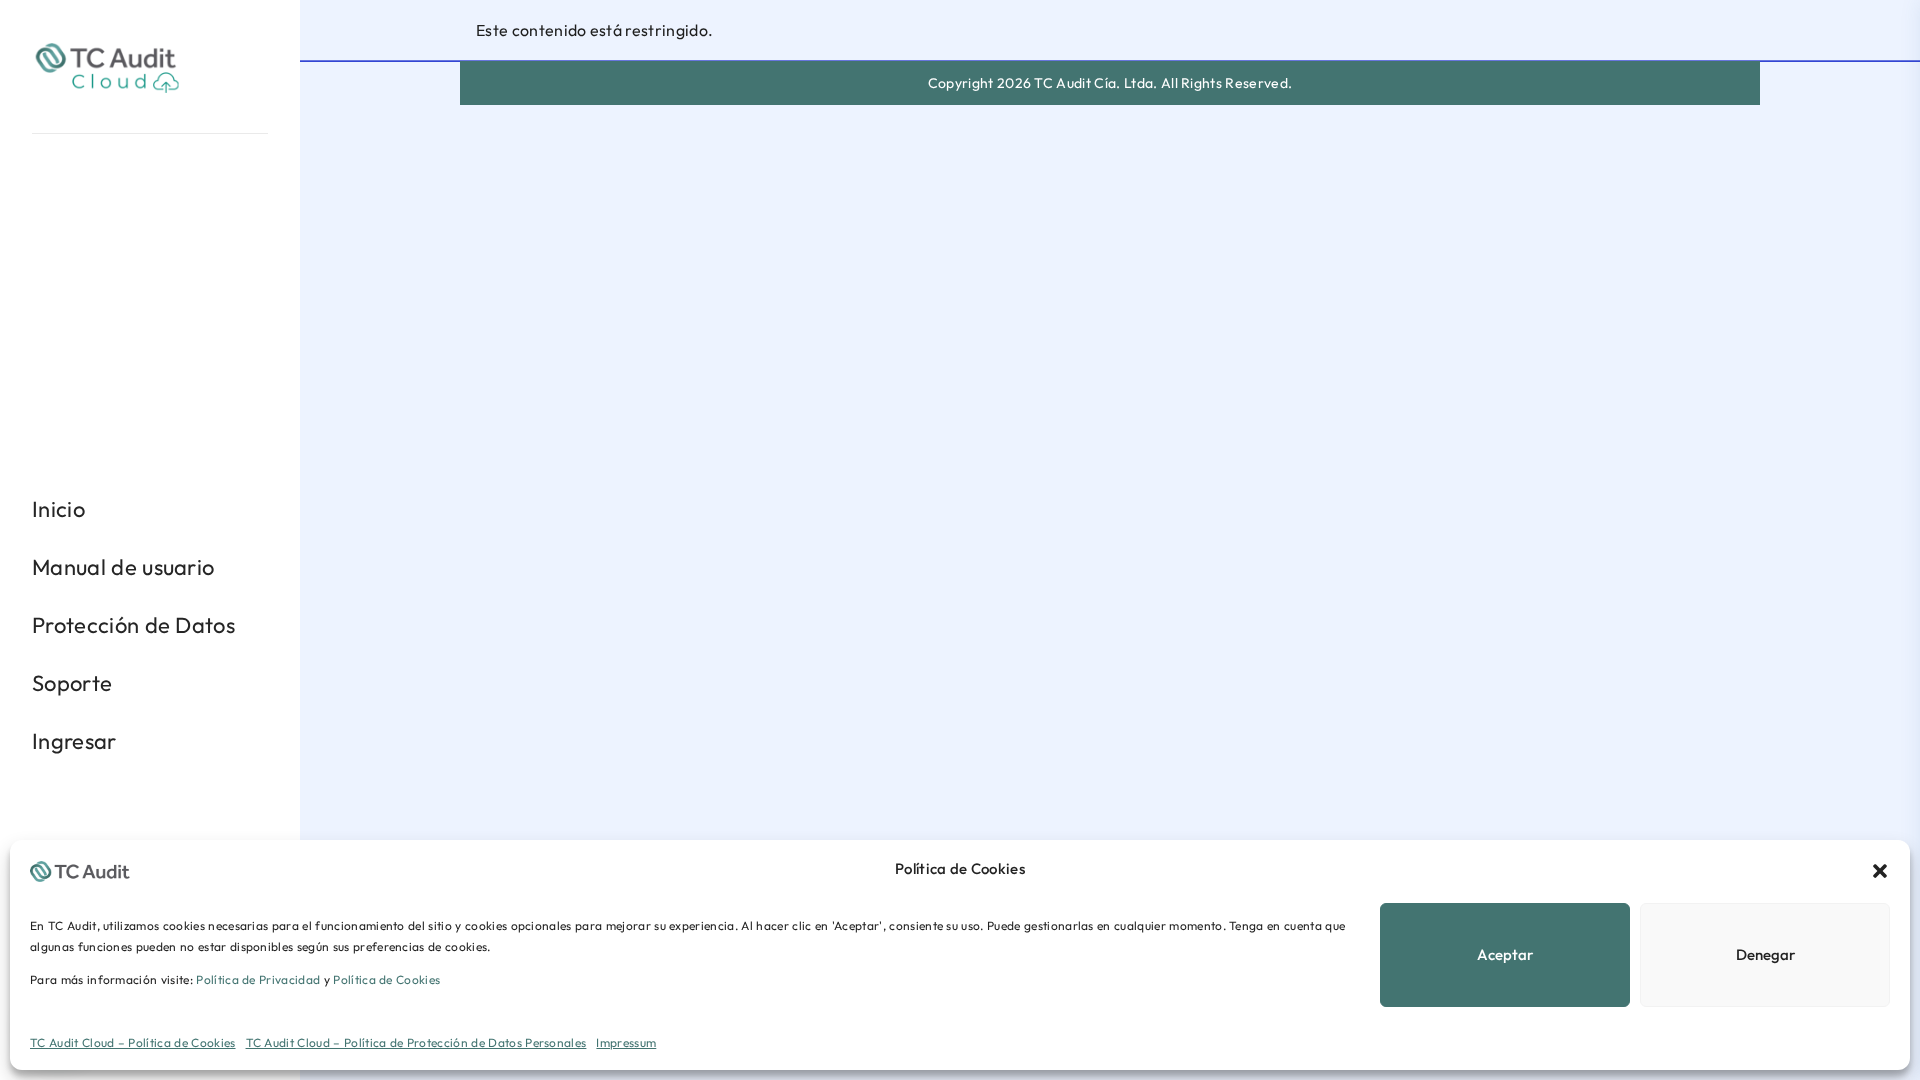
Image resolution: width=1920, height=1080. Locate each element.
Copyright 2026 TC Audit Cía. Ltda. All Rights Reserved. (1110, 83)
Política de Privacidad (258, 979)
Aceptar (1505, 954)
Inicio (58, 509)
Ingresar (74, 741)
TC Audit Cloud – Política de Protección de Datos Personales (416, 1042)
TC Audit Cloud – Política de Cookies (133, 1042)
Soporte (72, 683)
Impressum (626, 1042)
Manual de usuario (123, 567)
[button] (1880, 869)
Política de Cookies (386, 979)
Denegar (1765, 954)
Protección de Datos (133, 625)
